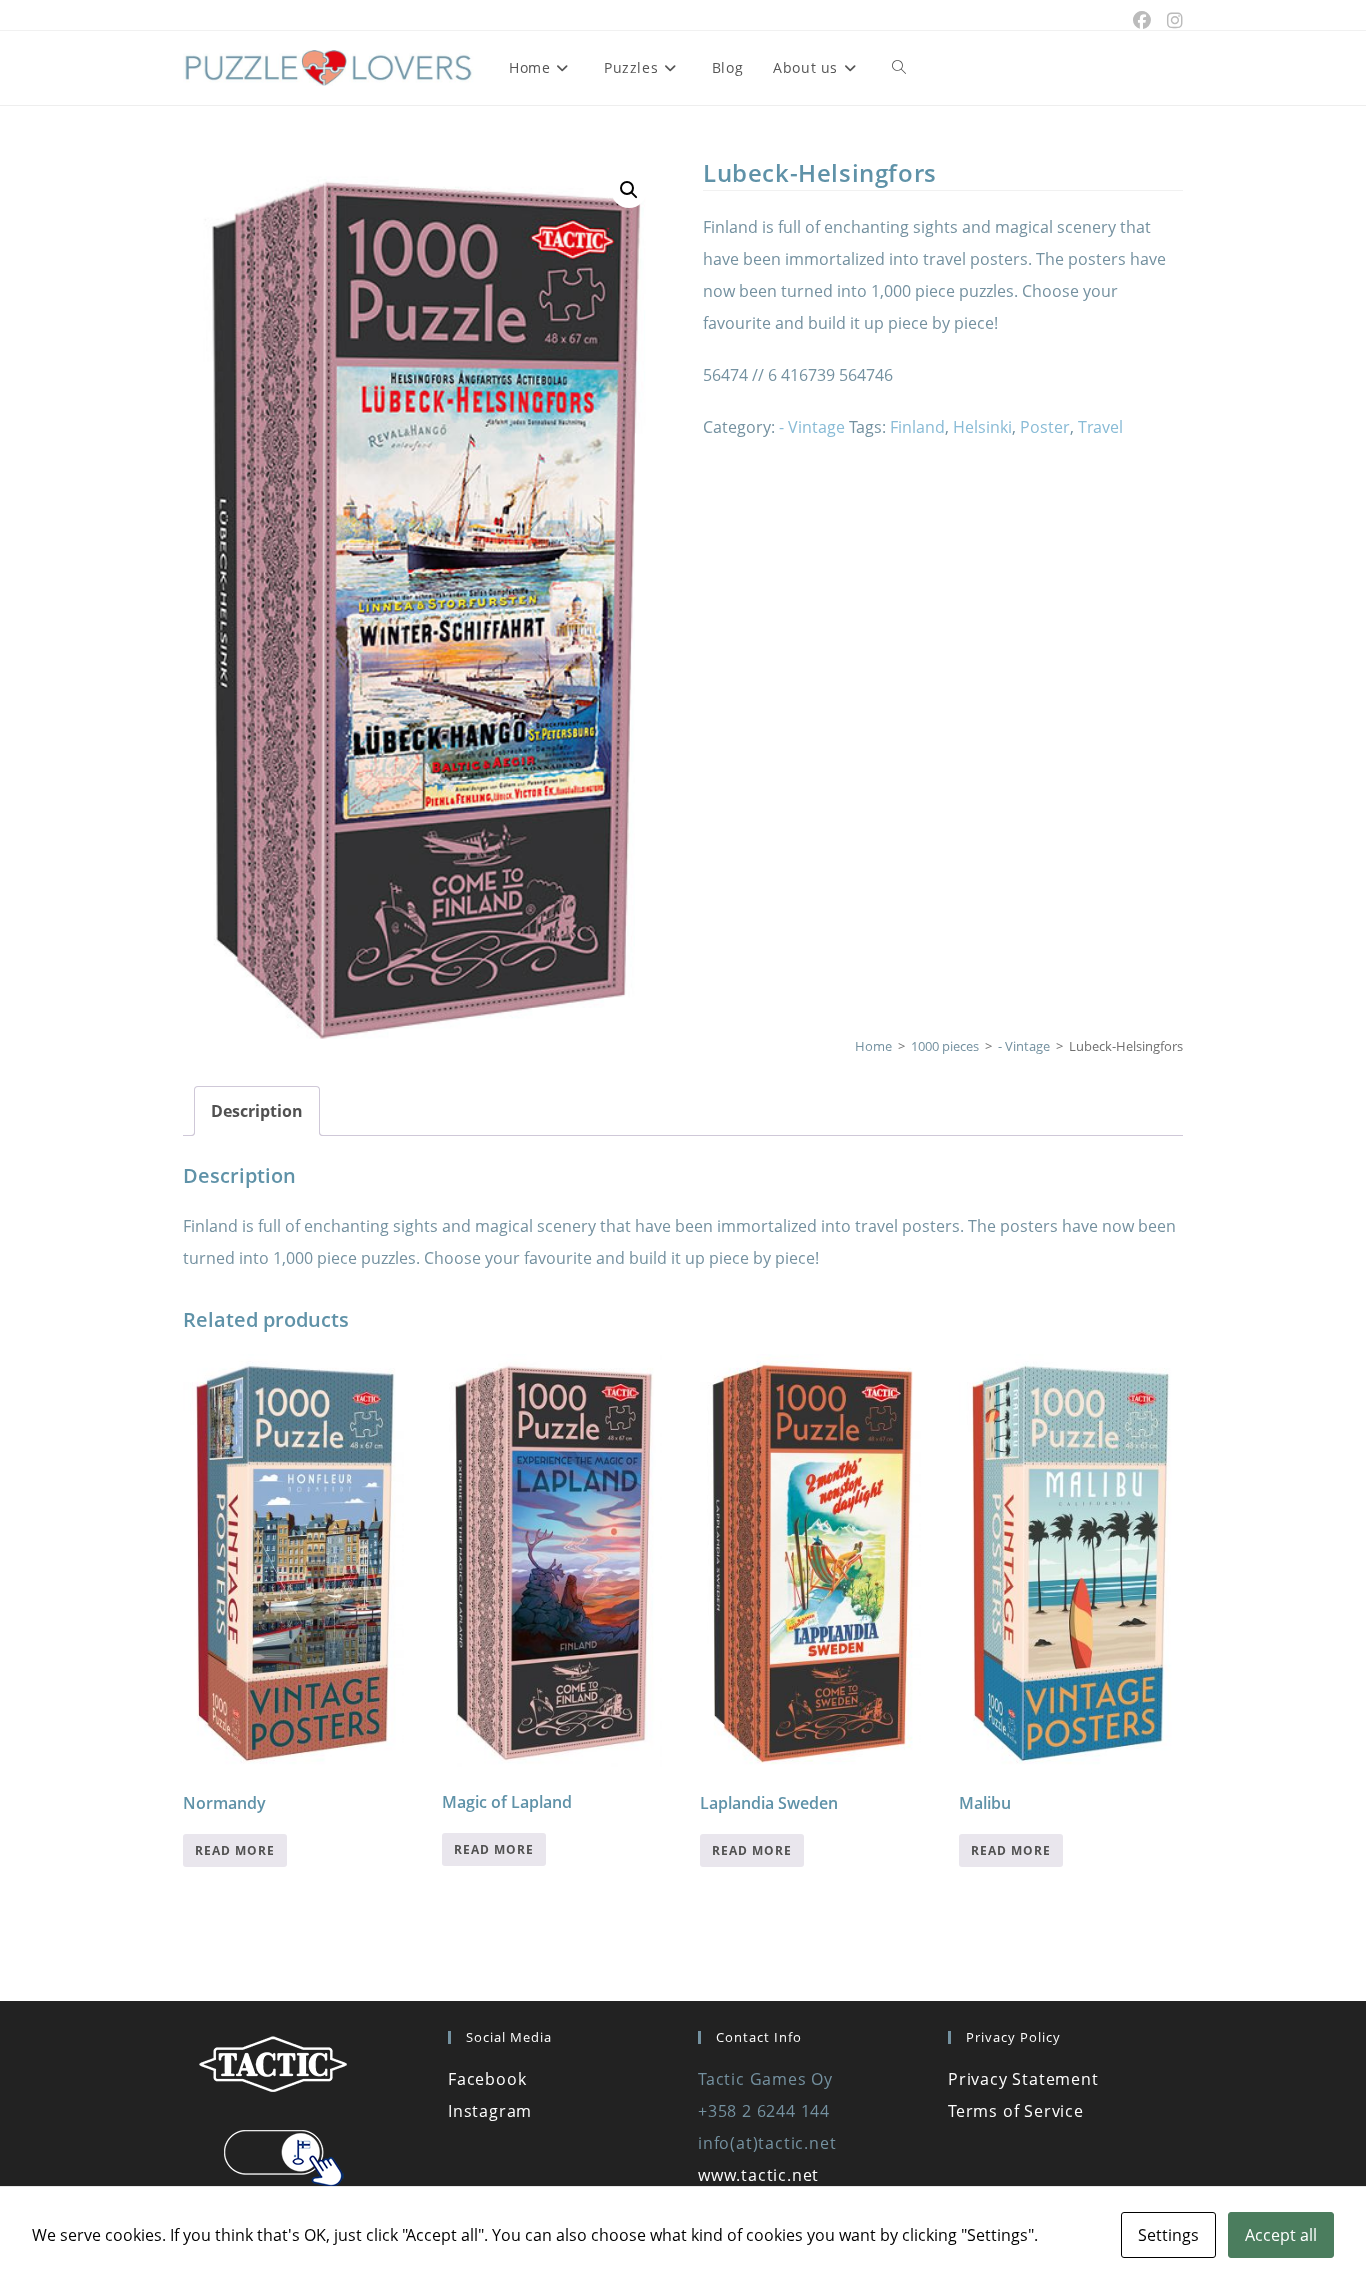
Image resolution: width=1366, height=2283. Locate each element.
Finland (917, 427)
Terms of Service (1016, 2111)
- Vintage (812, 427)
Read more (235, 1850)
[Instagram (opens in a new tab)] (1171, 20)
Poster (1045, 427)
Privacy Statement (1023, 2079)
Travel (1100, 427)
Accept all (1281, 2235)
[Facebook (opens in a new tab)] (1142, 20)
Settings (1168, 2235)
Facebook (487, 2079)
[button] (629, 190)
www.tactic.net (758, 2175)
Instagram (490, 2111)
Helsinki (982, 427)
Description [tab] (257, 1111)
